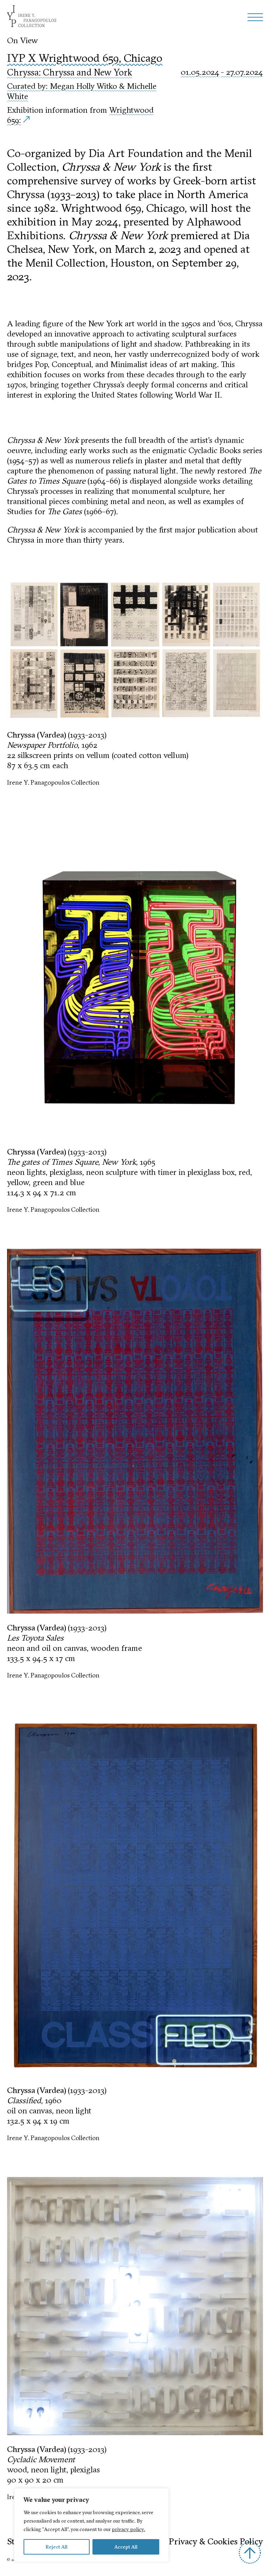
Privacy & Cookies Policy (216, 2541)
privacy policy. (128, 2529)
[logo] (32, 17)
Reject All (56, 2547)
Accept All (126, 2547)
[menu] (255, 17)
